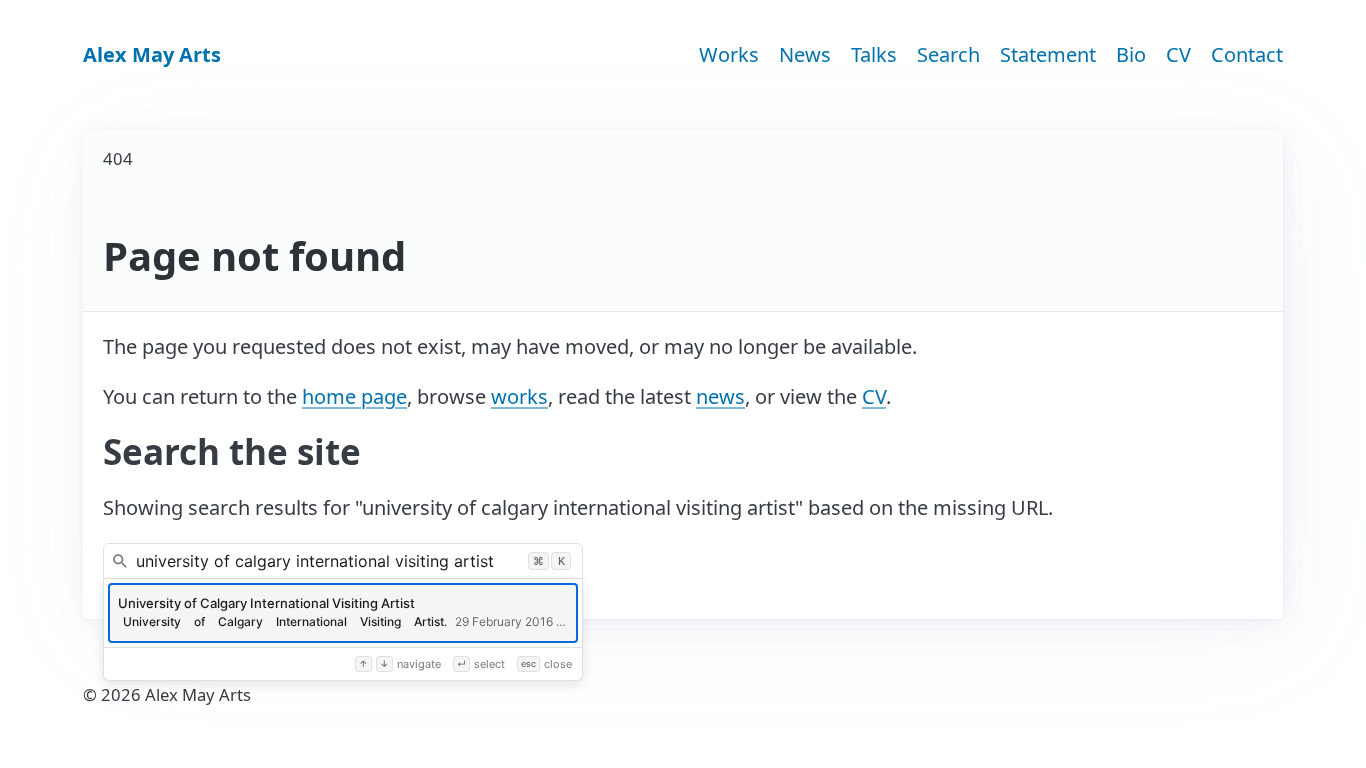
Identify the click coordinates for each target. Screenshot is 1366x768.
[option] (343, 613)
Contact (1247, 54)
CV (1178, 54)
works (519, 396)
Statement (1048, 54)
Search (948, 54)
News (805, 54)
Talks (874, 54)
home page (354, 396)
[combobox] (343, 561)
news (720, 396)
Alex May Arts (152, 54)
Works (729, 54)
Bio (1131, 54)
